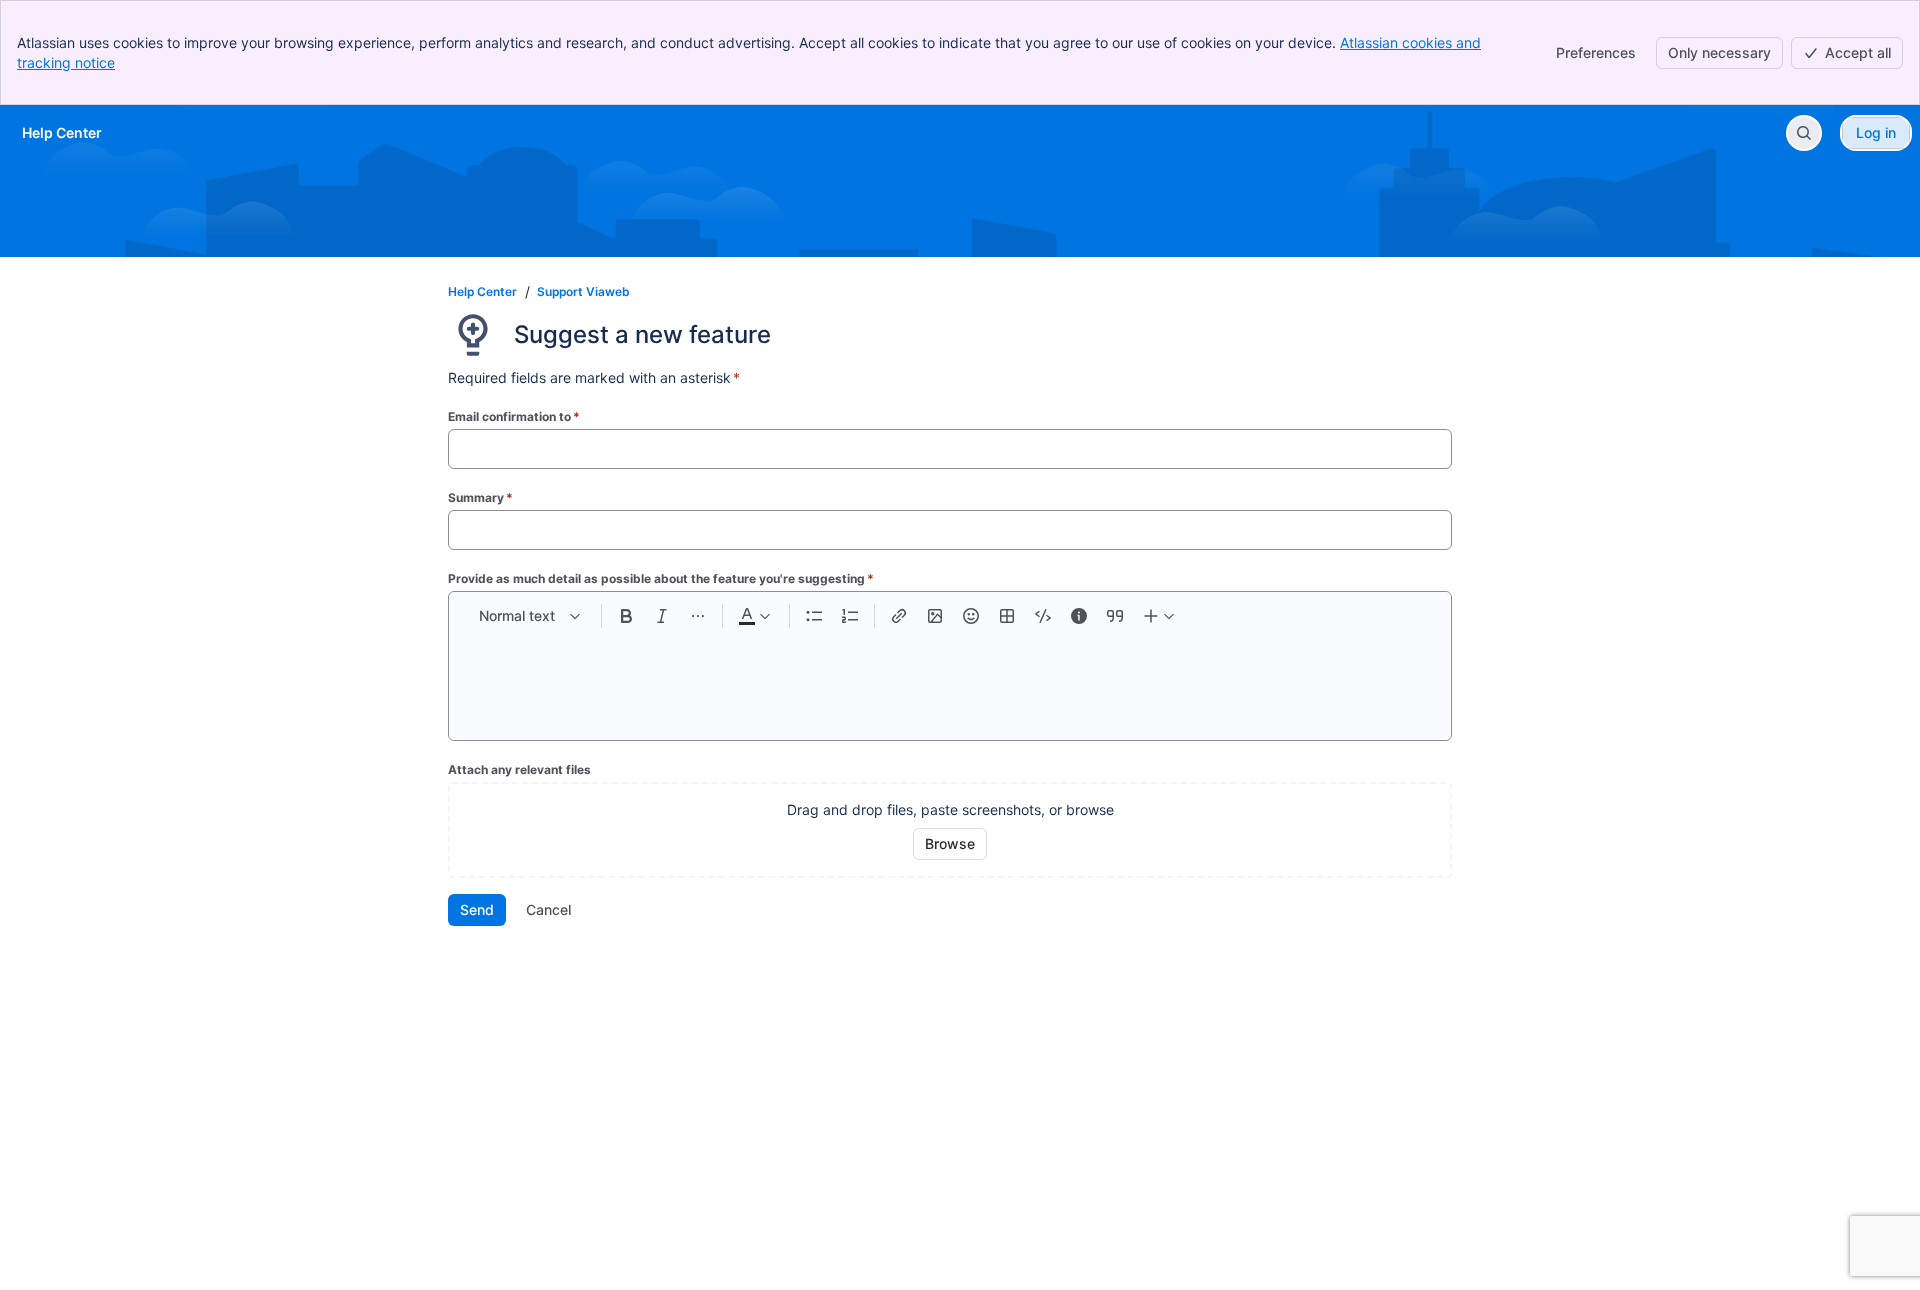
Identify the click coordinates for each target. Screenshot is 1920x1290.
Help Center (482, 291)
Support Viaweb (583, 291)
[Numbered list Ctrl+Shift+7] (850, 616)
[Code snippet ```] (1043, 616)
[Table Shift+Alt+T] (1007, 616)
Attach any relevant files (519, 769)
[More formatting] (698, 616)
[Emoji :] (971, 616)
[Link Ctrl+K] (899, 616)
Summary (480, 497)
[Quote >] (1115, 616)
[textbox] (950, 676)
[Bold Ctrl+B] (626, 616)
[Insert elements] (1160, 616)
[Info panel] (1079, 616)
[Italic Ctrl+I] (662, 616)
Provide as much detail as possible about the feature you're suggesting (661, 578)
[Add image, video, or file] (935, 616)
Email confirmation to (514, 416)
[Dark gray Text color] (754, 616)
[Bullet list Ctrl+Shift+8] (814, 616)
